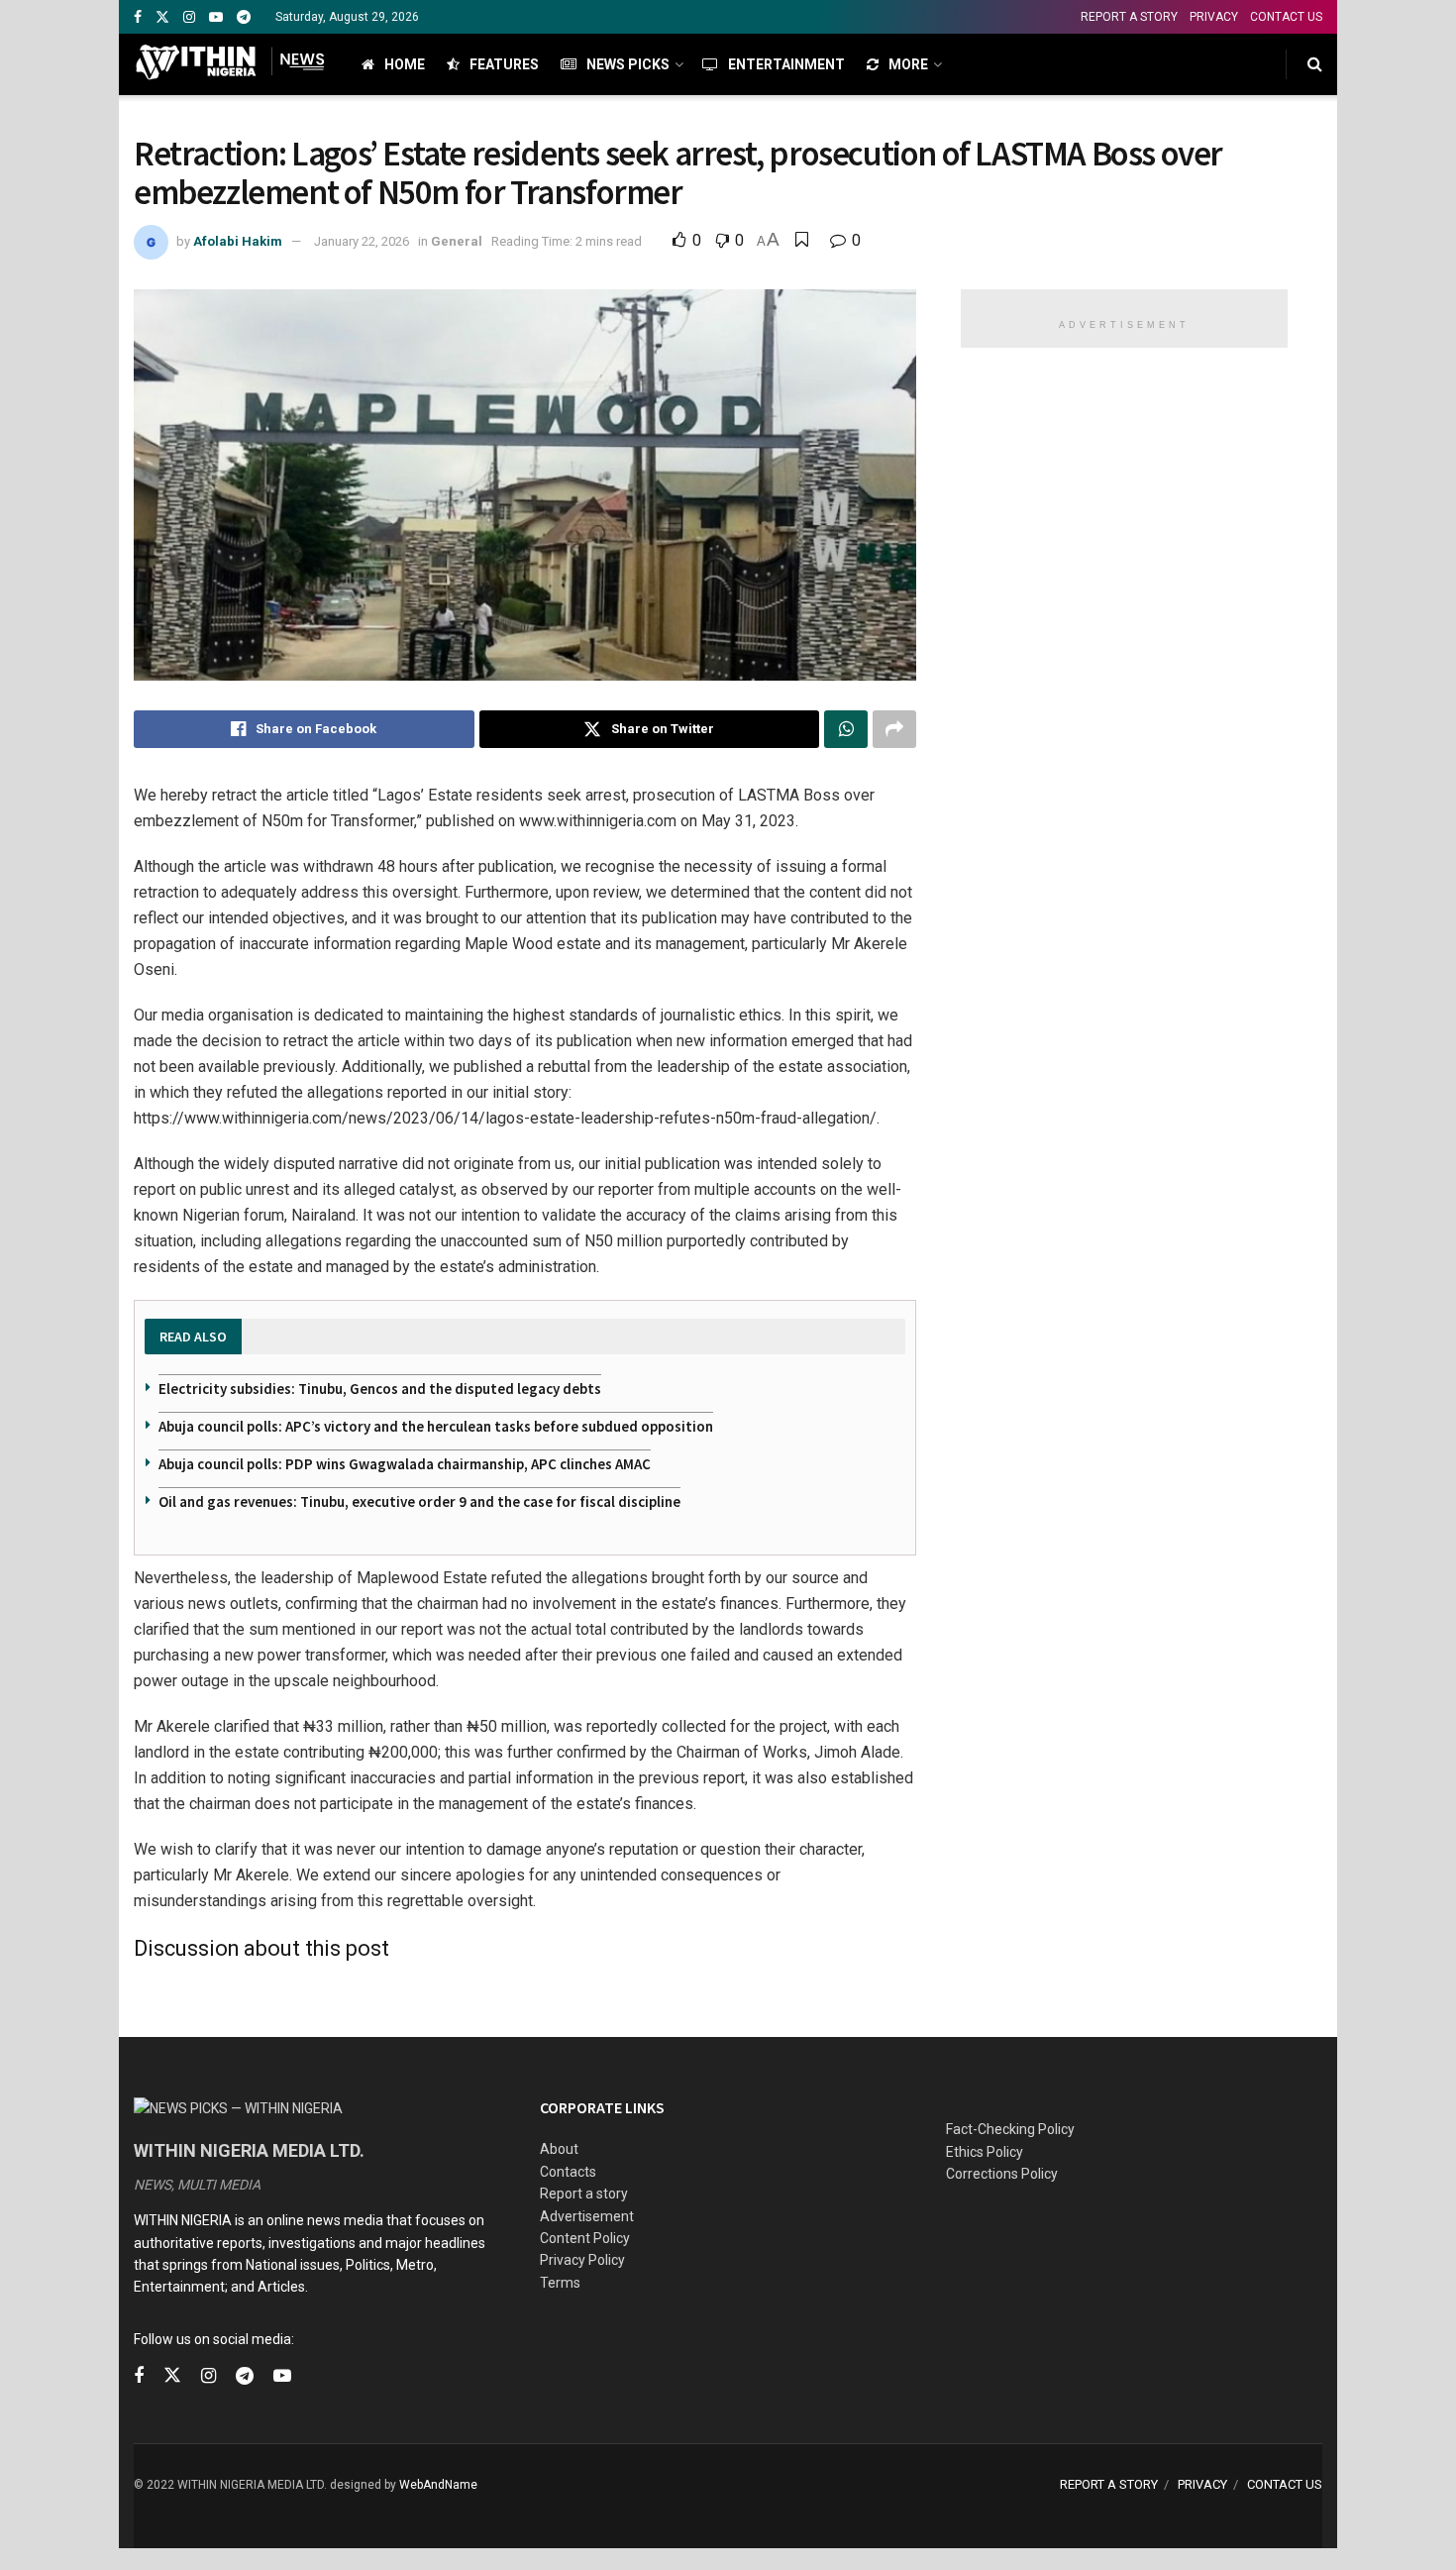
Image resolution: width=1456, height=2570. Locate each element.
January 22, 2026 (362, 241)
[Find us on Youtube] (216, 17)
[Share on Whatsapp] (846, 729)
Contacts (568, 2172)
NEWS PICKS (628, 64)
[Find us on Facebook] (138, 17)
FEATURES (504, 64)
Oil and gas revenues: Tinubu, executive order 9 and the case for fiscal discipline (419, 1501)
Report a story (584, 2194)
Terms (560, 2283)
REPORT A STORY (1129, 17)
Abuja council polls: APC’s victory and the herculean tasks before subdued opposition (436, 1426)
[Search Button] (1315, 64)
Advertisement (587, 2216)
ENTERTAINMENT (786, 64)
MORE (908, 64)
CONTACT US (1286, 17)
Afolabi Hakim (238, 241)
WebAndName (438, 2485)
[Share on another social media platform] (894, 729)
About (559, 2149)
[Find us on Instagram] (189, 17)
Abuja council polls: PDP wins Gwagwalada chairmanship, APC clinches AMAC (405, 1464)
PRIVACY (1214, 17)
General (457, 241)
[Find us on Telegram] (244, 17)
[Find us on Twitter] (162, 17)
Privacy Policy (582, 2260)
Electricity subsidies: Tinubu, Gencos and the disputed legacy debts (380, 1389)
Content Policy (585, 2238)
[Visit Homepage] (230, 64)
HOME (405, 64)
